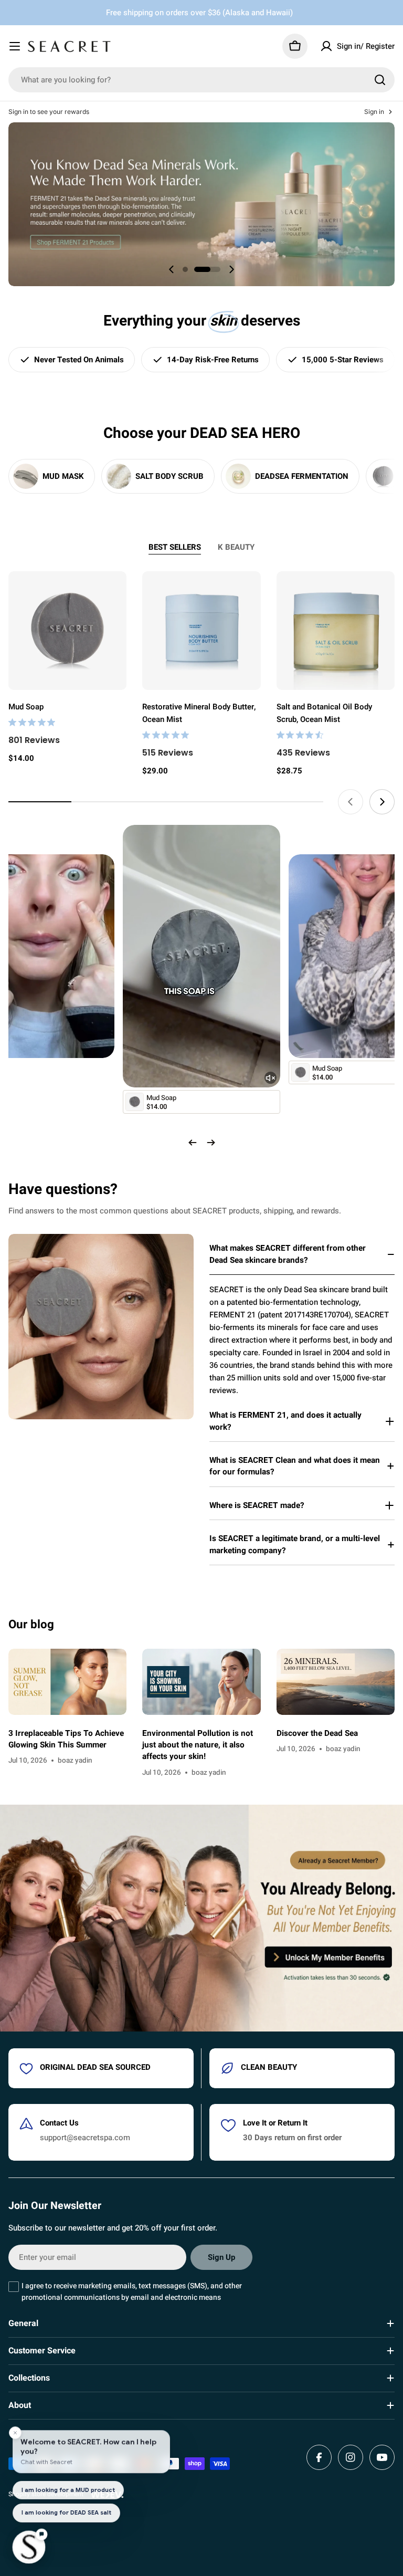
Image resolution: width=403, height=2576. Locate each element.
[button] (185, 269)
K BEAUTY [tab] (236, 547)
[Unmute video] (271, 1078)
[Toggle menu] (15, 46)
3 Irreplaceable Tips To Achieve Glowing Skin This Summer (66, 1739)
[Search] (380, 80)
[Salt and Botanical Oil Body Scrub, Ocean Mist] (336, 630)
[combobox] (201, 80)
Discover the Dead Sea (317, 1733)
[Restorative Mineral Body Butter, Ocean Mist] (201, 630)
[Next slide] (231, 269)
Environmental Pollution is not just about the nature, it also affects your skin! (198, 1745)
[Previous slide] (172, 269)
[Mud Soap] (67, 630)
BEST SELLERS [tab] (175, 547)
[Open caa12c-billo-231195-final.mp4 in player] (201, 837)
